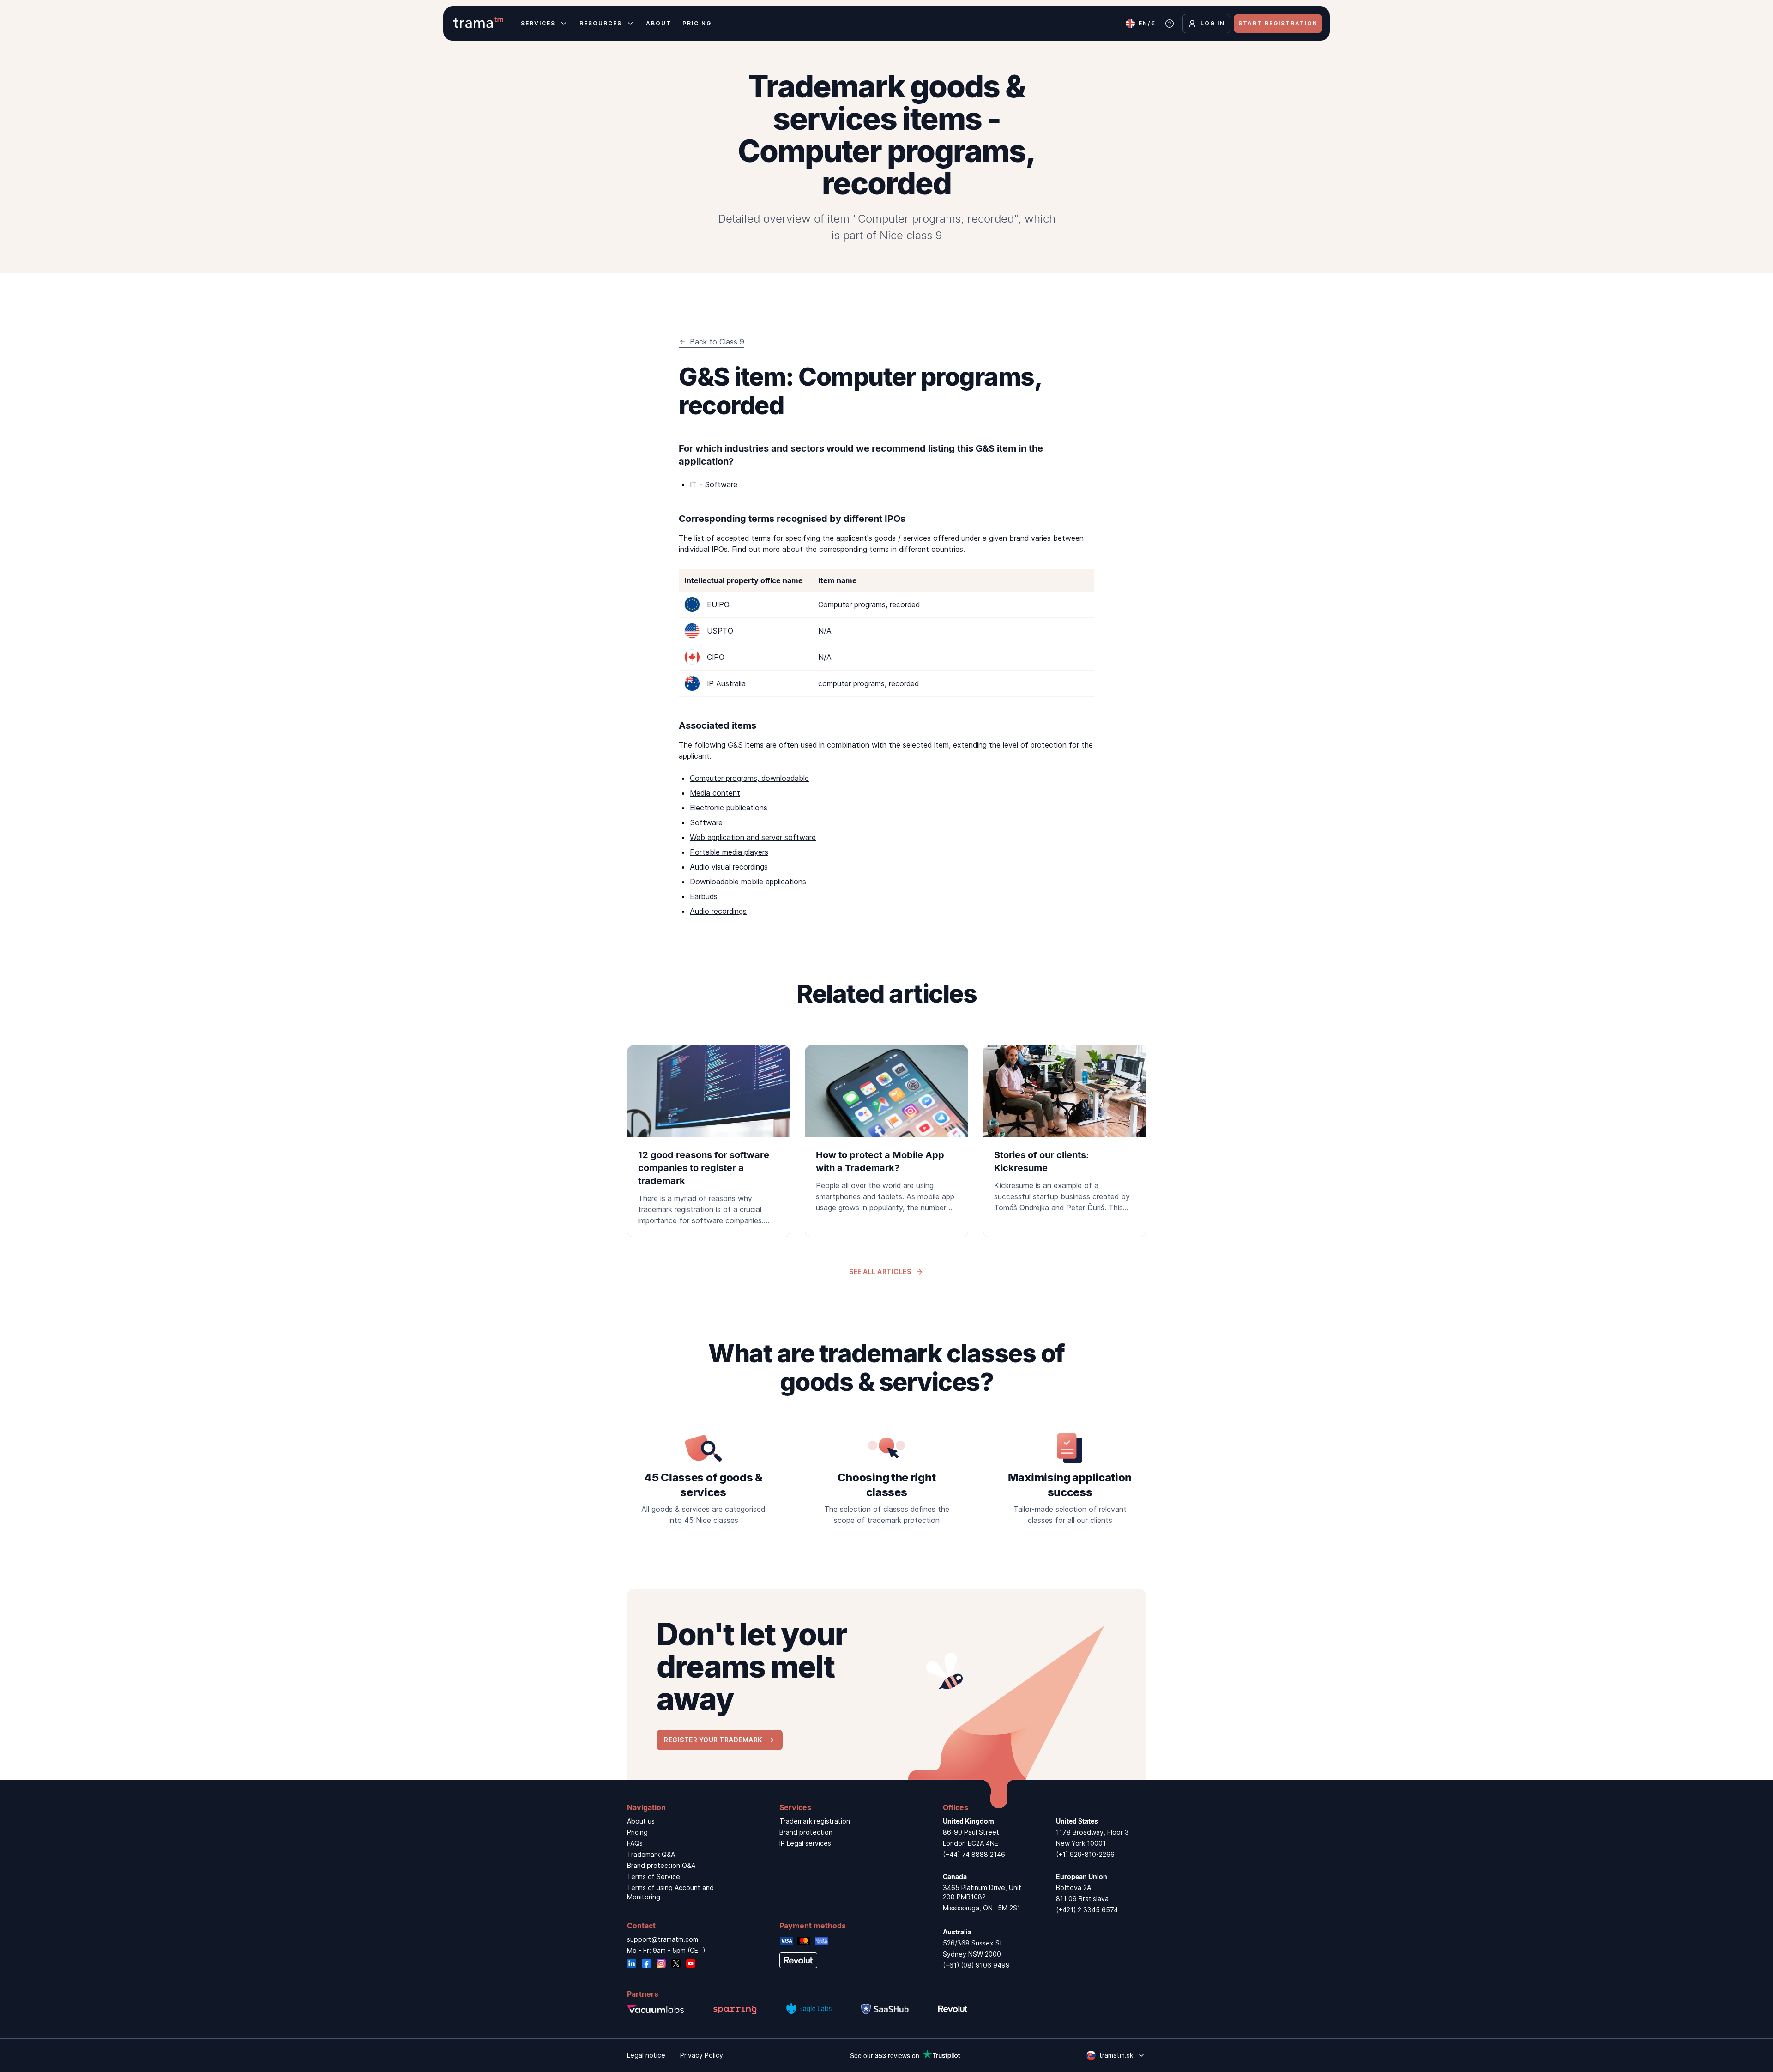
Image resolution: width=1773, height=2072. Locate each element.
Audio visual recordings (729, 867)
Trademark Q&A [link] (651, 1854)
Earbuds (704, 896)
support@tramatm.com (663, 1939)
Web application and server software (753, 837)
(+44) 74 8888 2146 (974, 1854)
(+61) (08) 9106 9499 (976, 1965)
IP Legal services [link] (805, 1843)
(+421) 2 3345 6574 (1087, 1910)
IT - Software (714, 484)
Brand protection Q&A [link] (661, 1865)
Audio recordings (718, 911)
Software (706, 822)
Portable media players (729, 852)
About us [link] (641, 1821)
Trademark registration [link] (815, 1821)
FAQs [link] (635, 1843)
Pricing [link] (637, 1832)
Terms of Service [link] (654, 1876)
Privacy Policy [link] (702, 2055)
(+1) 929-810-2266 (1085, 1854)
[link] (709, 1141)
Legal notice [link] (646, 2055)
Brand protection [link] (806, 1832)
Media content (715, 793)
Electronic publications (729, 808)
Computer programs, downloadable (749, 778)
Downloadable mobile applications (748, 882)
